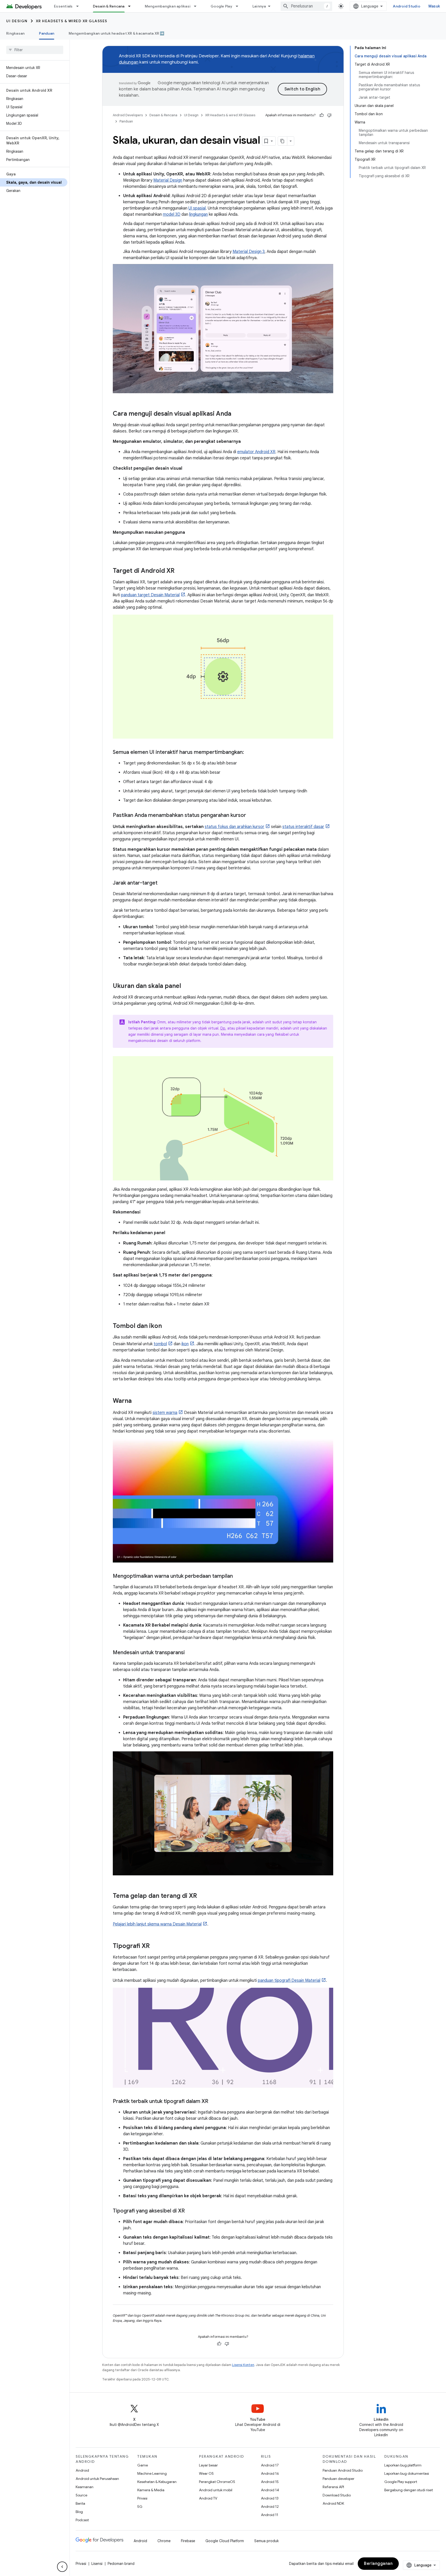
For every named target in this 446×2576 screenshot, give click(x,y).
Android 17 (270, 2465)
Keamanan (85, 2487)
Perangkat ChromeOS (217, 2482)
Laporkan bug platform (403, 2465)
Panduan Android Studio (343, 2470)
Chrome (164, 2541)
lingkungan (198, 214)
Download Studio (337, 2495)
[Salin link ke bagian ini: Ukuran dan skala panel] (186, 986)
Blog (79, 2512)
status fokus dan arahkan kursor (234, 827)
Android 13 (270, 2498)
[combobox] (306, 6)
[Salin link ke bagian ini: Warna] (137, 1401)
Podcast (82, 2520)
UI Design (17, 21)
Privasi (142, 2498)
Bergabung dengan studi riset (409, 2490)
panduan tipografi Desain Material (289, 1981)
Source (81, 2495)
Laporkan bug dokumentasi (407, 2473)
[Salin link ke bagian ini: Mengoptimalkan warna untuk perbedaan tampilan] (238, 1576)
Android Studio (407, 6)
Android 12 (270, 2507)
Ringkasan (15, 33)
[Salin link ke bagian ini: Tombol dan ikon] (167, 1326)
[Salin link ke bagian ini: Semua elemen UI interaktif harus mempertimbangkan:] (249, 753)
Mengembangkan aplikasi (168, 6)
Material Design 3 (249, 252)
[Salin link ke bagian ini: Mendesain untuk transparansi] (190, 1653)
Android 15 (270, 2482)
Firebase (188, 2541)
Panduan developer (339, 2479)
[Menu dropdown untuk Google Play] (239, 6)
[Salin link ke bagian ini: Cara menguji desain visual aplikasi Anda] (236, 414)
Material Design (168, 180)
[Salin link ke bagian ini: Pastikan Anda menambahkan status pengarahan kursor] (251, 816)
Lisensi (97, 2564)
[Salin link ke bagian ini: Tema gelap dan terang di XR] (202, 1896)
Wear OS (206, 2473)
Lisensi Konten (243, 2365)
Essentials (63, 6)
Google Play (221, 6)
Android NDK (333, 2503)
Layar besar (208, 2465)
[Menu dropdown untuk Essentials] (80, 6)
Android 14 (270, 2490)
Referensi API (333, 2487)
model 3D (172, 214)
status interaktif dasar (303, 827)
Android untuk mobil (216, 2490)
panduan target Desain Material (150, 595)
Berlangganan (378, 2564)
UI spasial (197, 208)
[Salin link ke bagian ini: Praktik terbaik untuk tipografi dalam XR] (213, 2102)
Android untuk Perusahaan (97, 2479)
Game (143, 2465)
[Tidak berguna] (329, 115)
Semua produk (266, 2541)
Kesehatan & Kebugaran (157, 2482)
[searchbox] (35, 50)
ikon (185, 1344)
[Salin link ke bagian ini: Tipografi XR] (155, 1946)
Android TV (208, 2498)
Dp (223, 1028)
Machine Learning (152, 2473)
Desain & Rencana (109, 6)
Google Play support (401, 2482)
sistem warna (165, 1413)
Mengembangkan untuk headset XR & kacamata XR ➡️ (117, 33)
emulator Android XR (256, 452)
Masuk (434, 6)
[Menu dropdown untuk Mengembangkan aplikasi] (197, 6)
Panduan (47, 33)
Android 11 (270, 2515)
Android (82, 2470)
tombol (160, 1344)
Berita (80, 2503)
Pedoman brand (121, 2564)
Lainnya (259, 6)
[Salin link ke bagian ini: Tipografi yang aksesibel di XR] (190, 2211)
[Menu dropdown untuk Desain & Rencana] (132, 6)
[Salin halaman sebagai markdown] (283, 141)
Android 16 (270, 2473)
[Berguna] (322, 115)
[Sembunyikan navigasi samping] (62, 2567)
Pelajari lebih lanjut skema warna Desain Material (157, 1924)
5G (140, 2507)
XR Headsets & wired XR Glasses (72, 21)
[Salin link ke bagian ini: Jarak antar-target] (163, 883)
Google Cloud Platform (225, 2541)
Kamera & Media (151, 2490)
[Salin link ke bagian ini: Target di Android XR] (180, 571)
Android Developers (128, 115)
